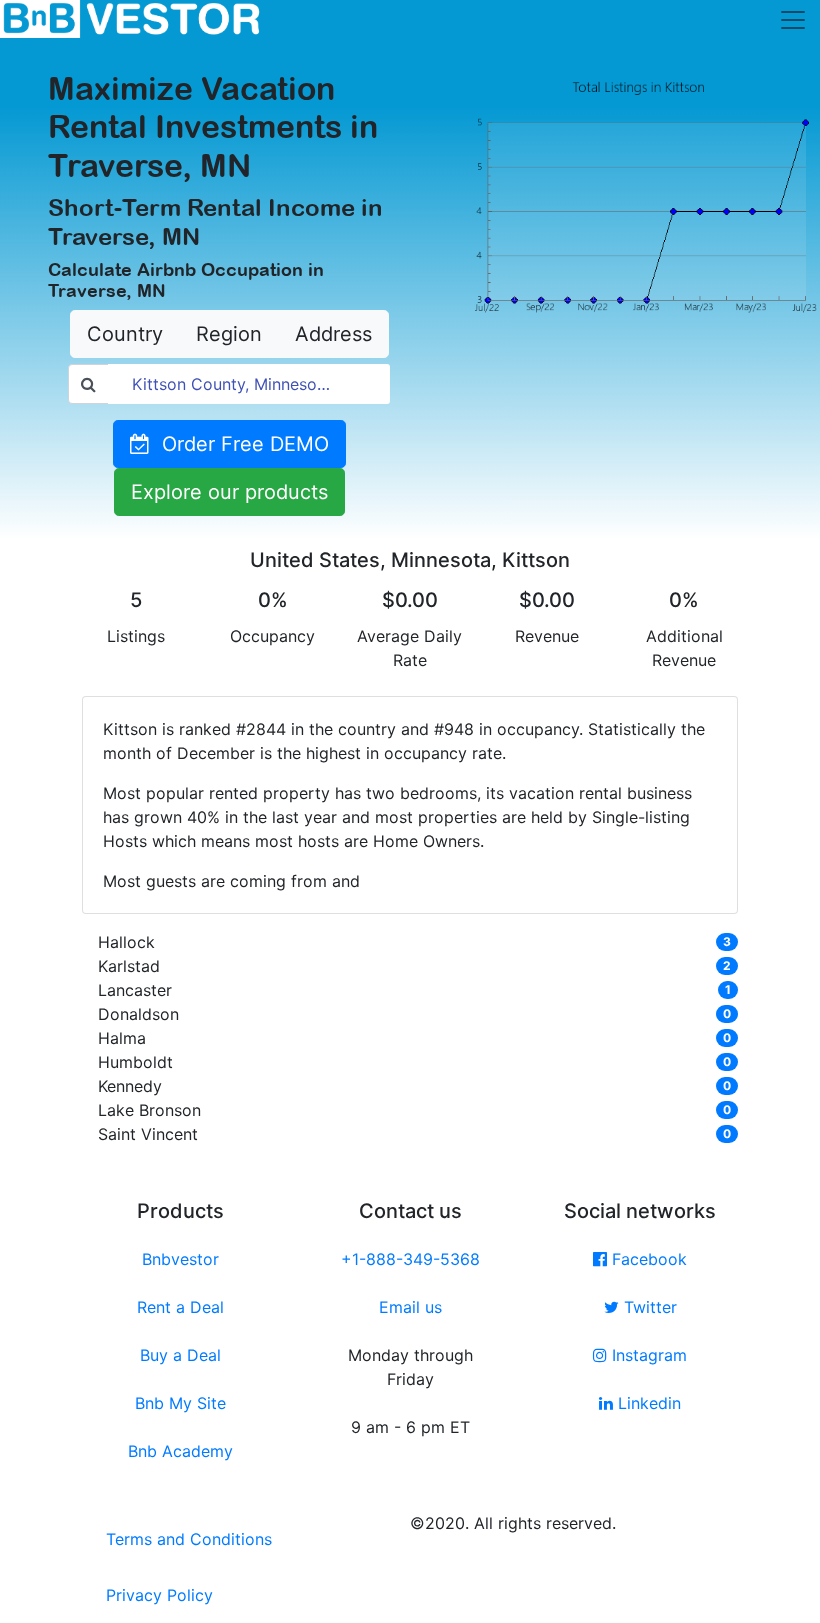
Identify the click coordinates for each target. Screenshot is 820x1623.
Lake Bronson (149, 1110)
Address (333, 334)
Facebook (647, 1259)
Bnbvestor (180, 1259)
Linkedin (647, 1403)
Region (229, 334)
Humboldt (135, 1062)
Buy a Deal (180, 1355)
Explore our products (229, 492)
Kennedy (130, 1086)
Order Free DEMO (239, 444)
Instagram (647, 1355)
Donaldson (138, 1014)
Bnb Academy (180, 1451)
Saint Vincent (148, 1134)
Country (125, 334)
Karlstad (129, 966)
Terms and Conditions (189, 1539)
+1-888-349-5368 (410, 1259)
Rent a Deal (180, 1307)
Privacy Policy (159, 1595)
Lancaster (135, 990)
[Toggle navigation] (793, 20)
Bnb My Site (180, 1403)
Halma (122, 1038)
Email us (410, 1307)
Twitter (648, 1307)
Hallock (126, 942)
